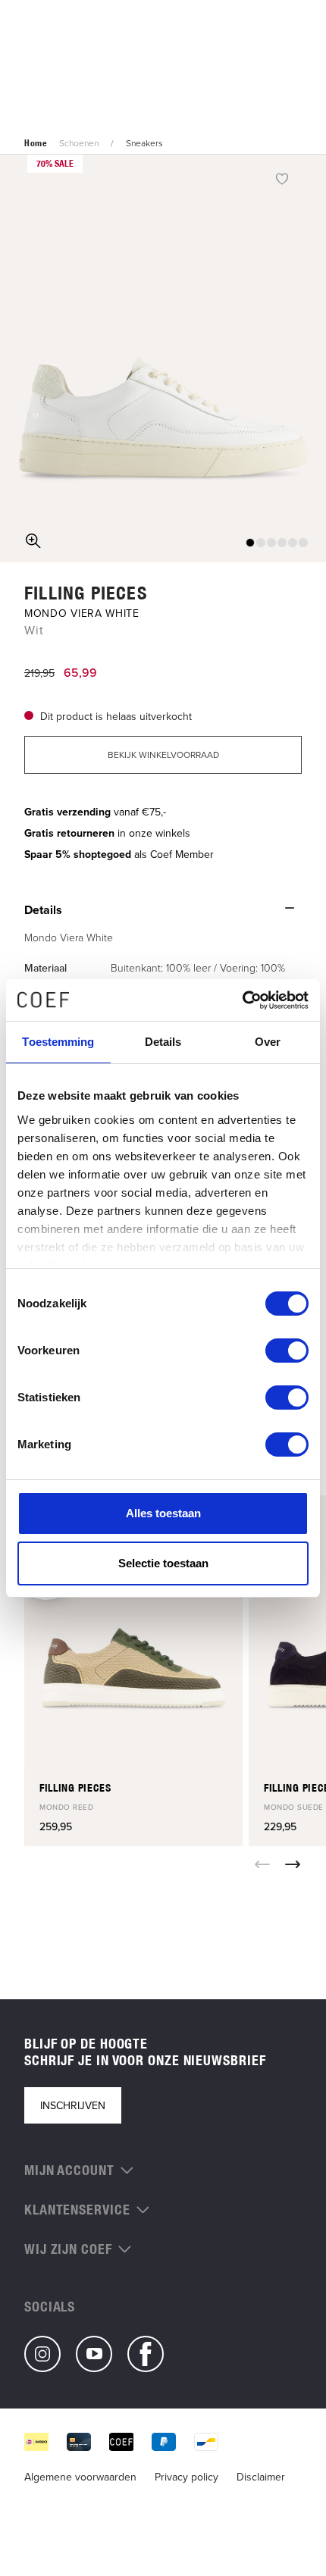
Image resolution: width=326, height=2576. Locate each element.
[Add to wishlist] (282, 178)
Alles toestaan (163, 1513)
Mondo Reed (66, 1807)
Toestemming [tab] (58, 1042)
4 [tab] (282, 543)
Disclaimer (261, 2477)
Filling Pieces (86, 593)
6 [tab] (303, 543)
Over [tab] (268, 1042)
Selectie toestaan (163, 1563)
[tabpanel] (163, 358)
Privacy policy (187, 2477)
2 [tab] (261, 543)
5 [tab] (293, 543)
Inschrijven (73, 2105)
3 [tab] (271, 543)
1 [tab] (250, 543)
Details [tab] (163, 1042)
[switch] (287, 1351)
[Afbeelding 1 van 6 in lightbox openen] (163, 358)
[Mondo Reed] (133, 1632)
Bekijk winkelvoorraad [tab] (163, 754)
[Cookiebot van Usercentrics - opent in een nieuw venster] (242, 1000)
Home (36, 143)
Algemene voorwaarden (80, 2477)
